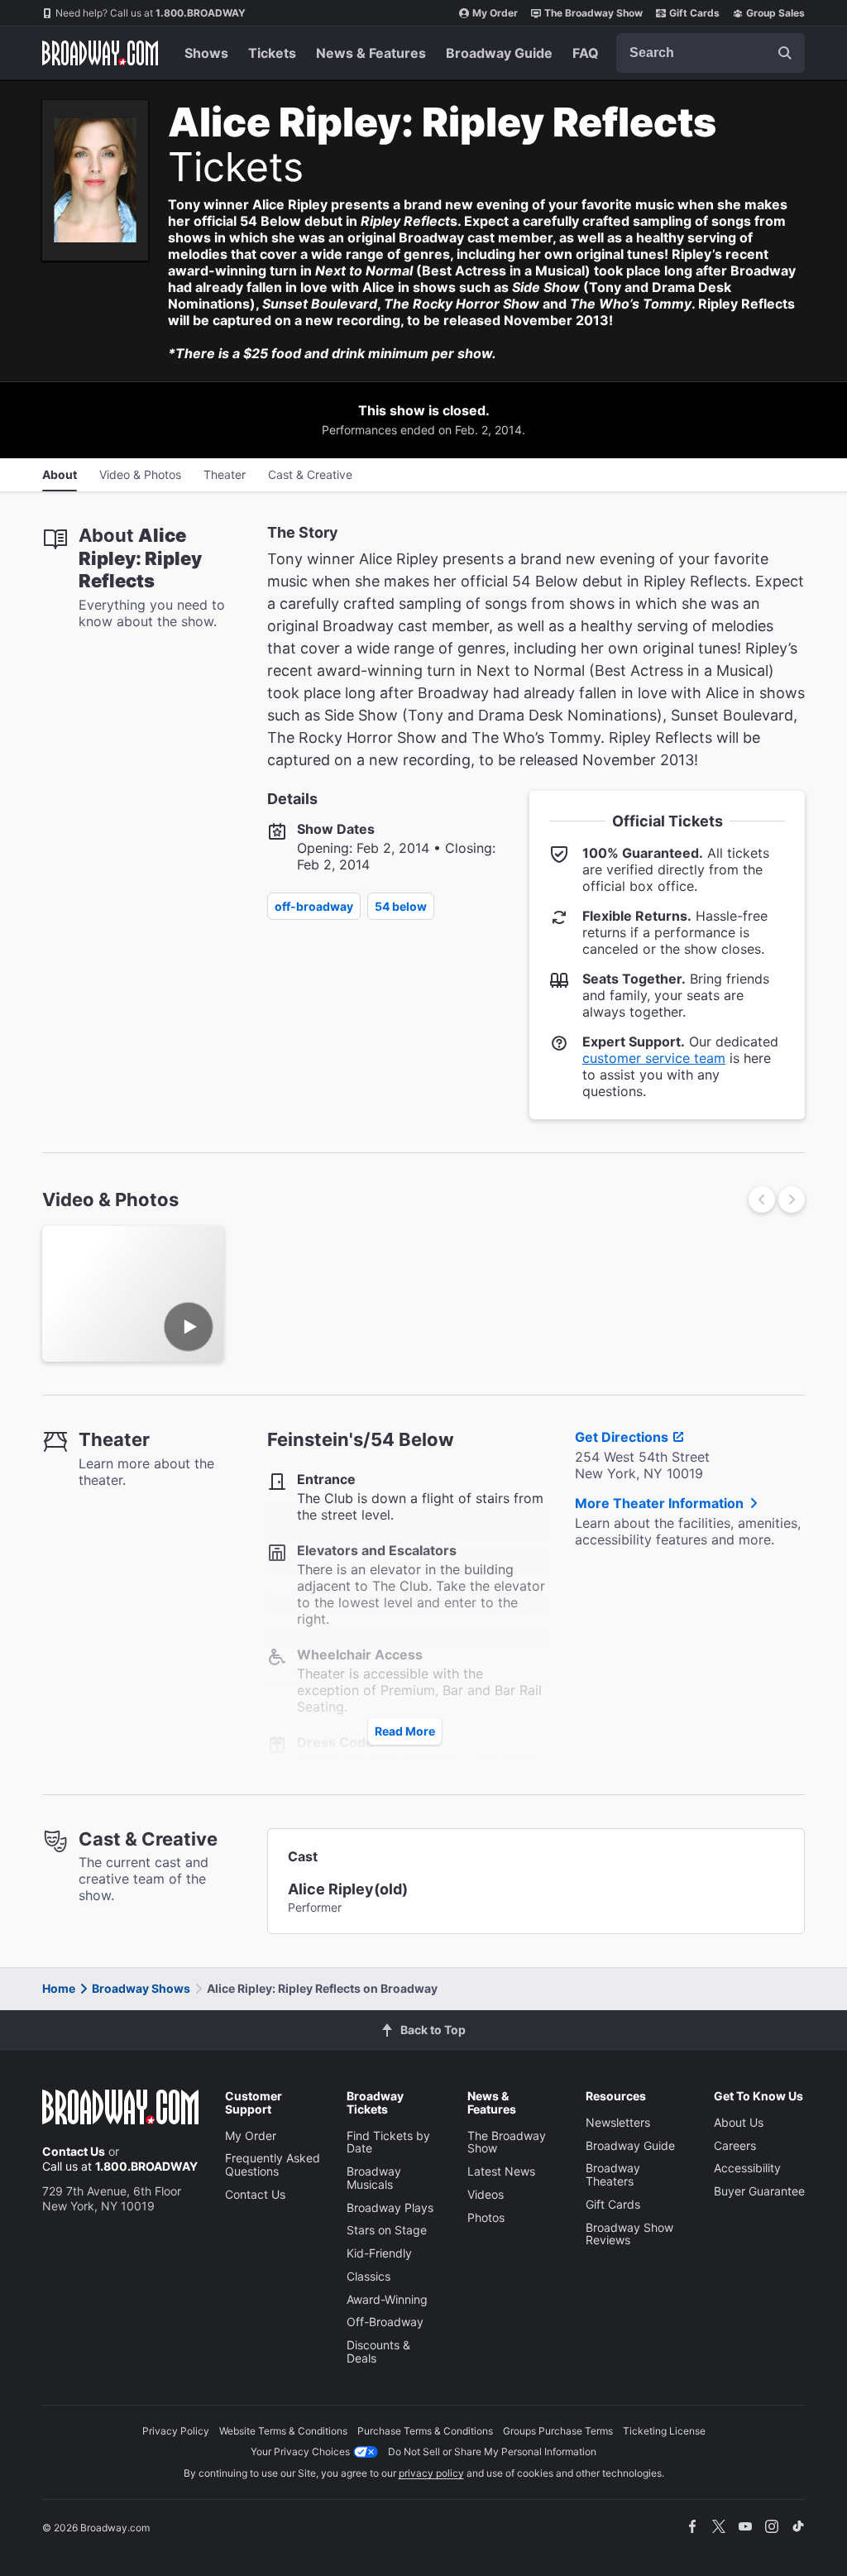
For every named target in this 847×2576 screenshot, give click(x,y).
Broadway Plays (390, 2207)
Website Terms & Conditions (283, 2431)
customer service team (654, 1058)
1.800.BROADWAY (151, 13)
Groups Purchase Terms (558, 2431)
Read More (405, 1731)
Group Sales (775, 13)
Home (59, 1988)
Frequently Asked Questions (273, 2164)
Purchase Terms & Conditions (425, 2431)
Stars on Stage (387, 2230)
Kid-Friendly (379, 2253)
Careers (735, 2145)
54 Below (401, 906)
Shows (206, 53)
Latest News (501, 2171)
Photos (486, 2217)
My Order (495, 13)
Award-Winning (387, 2299)
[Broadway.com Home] (100, 53)
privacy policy (431, 2473)
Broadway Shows (141, 1988)
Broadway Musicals (374, 2178)
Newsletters (618, 2122)
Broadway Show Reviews (629, 2234)
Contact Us (74, 2151)
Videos (486, 2194)
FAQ (586, 53)
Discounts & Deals (378, 2351)
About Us (739, 2122)
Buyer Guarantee (759, 2191)
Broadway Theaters (613, 2174)
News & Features (371, 53)
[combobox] (711, 53)
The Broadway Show (593, 13)
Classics (368, 2276)
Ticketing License (664, 2431)
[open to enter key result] (785, 53)
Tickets (272, 53)
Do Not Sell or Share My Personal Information (492, 2452)
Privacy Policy (176, 2431)
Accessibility (747, 2168)
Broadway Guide (499, 53)
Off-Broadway (314, 906)
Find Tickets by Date (388, 2142)
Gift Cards (694, 13)
